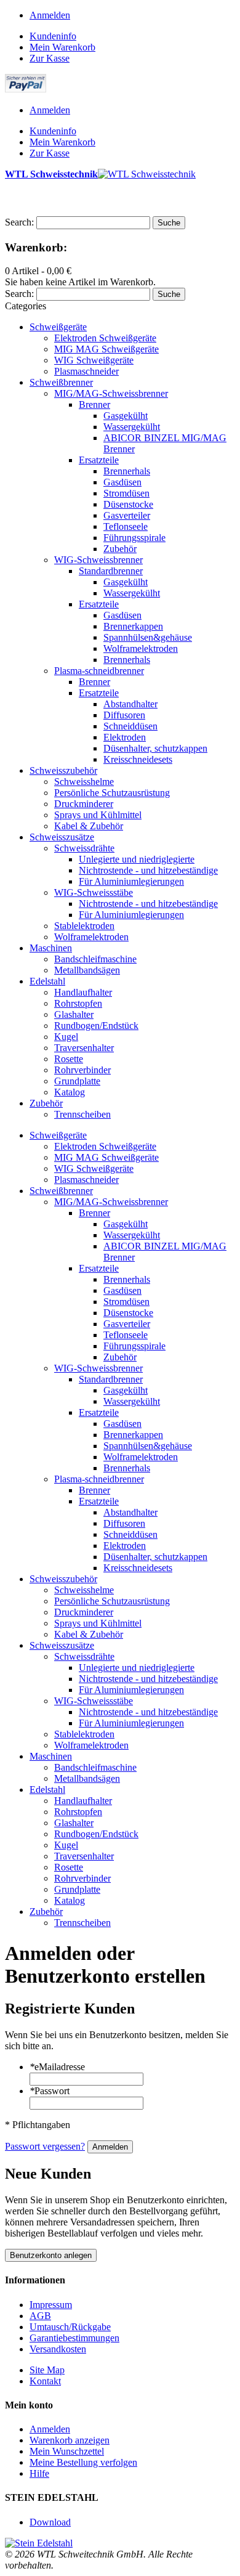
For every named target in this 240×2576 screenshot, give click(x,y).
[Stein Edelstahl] (39, 2543)
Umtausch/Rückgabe (70, 2327)
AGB (40, 2316)
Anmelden (50, 15)
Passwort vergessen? (45, 2146)
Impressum (51, 2305)
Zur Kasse (50, 58)
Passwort (50, 2091)
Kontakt (45, 2381)
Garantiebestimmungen (74, 2338)
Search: (19, 222)
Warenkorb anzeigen (70, 2440)
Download (50, 2522)
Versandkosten (58, 2349)
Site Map (47, 2370)
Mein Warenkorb (62, 47)
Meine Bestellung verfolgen (83, 2462)
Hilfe (39, 2473)
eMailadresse (57, 2067)
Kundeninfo (53, 36)
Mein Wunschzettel (67, 2451)
